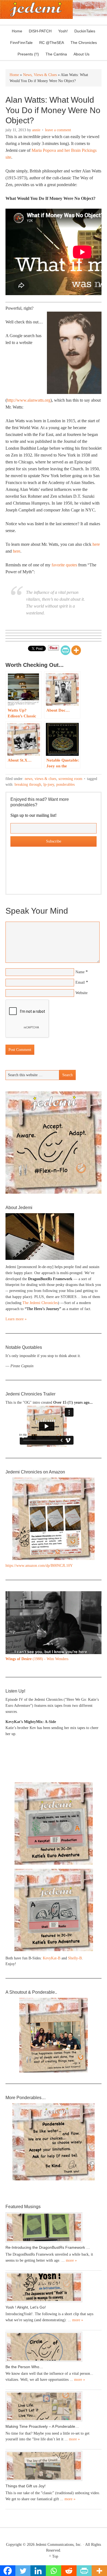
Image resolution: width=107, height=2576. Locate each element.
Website (81, 993)
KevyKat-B (52, 1958)
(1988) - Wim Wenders (37, 1659)
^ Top (54, 2556)
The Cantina (55, 54)
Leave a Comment (58, 130)
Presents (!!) (27, 54)
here (96, 544)
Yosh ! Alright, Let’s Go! (26, 2307)
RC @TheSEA (52, 43)
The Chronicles (82, 43)
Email (80, 982)
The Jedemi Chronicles (40, 1303)
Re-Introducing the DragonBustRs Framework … (48, 2247)
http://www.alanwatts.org (29, 400)
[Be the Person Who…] (54, 2347)
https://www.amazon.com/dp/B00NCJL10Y (39, 1566)
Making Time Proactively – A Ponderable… (42, 2426)
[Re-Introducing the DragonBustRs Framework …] (54, 2227)
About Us (80, 54)
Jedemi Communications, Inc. (59, 2545)
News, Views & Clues (40, 779)
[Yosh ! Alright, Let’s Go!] (54, 2287)
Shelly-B (75, 1958)
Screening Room (70, 779)
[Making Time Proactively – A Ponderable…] (54, 2406)
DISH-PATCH (40, 31)
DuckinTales (85, 31)
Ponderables (65, 784)
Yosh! (63, 31)
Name (80, 972)
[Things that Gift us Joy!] (54, 2466)
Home (17, 31)
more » (71, 2260)
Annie (36, 130)
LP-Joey (49, 784)
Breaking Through (28, 784)
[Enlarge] (94, 1598)
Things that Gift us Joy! (26, 2486)
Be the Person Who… (24, 2367)
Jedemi (36, 9)
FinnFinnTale (21, 43)
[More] (76, 650)
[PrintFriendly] (65, 650)
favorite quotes (64, 565)
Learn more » (16, 1319)
